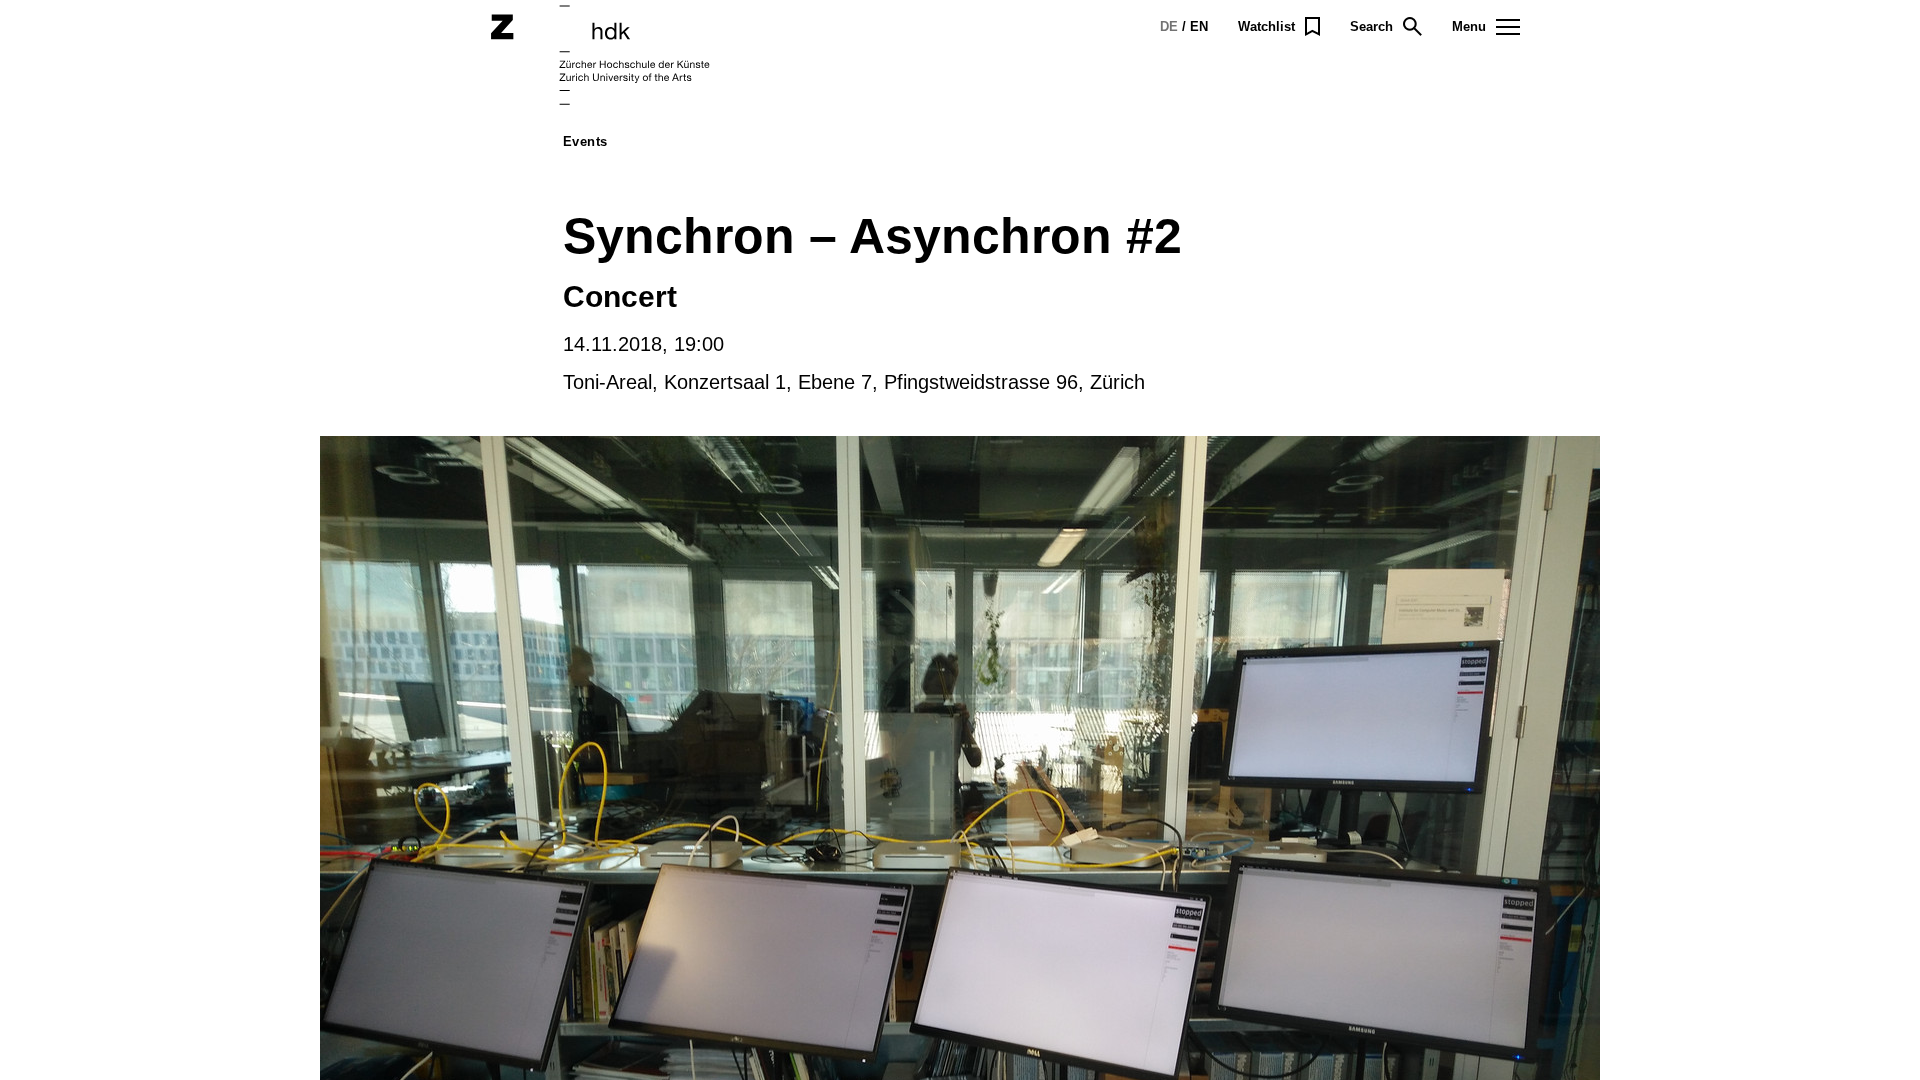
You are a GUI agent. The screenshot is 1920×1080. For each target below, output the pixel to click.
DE (1169, 26)
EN (1199, 26)
